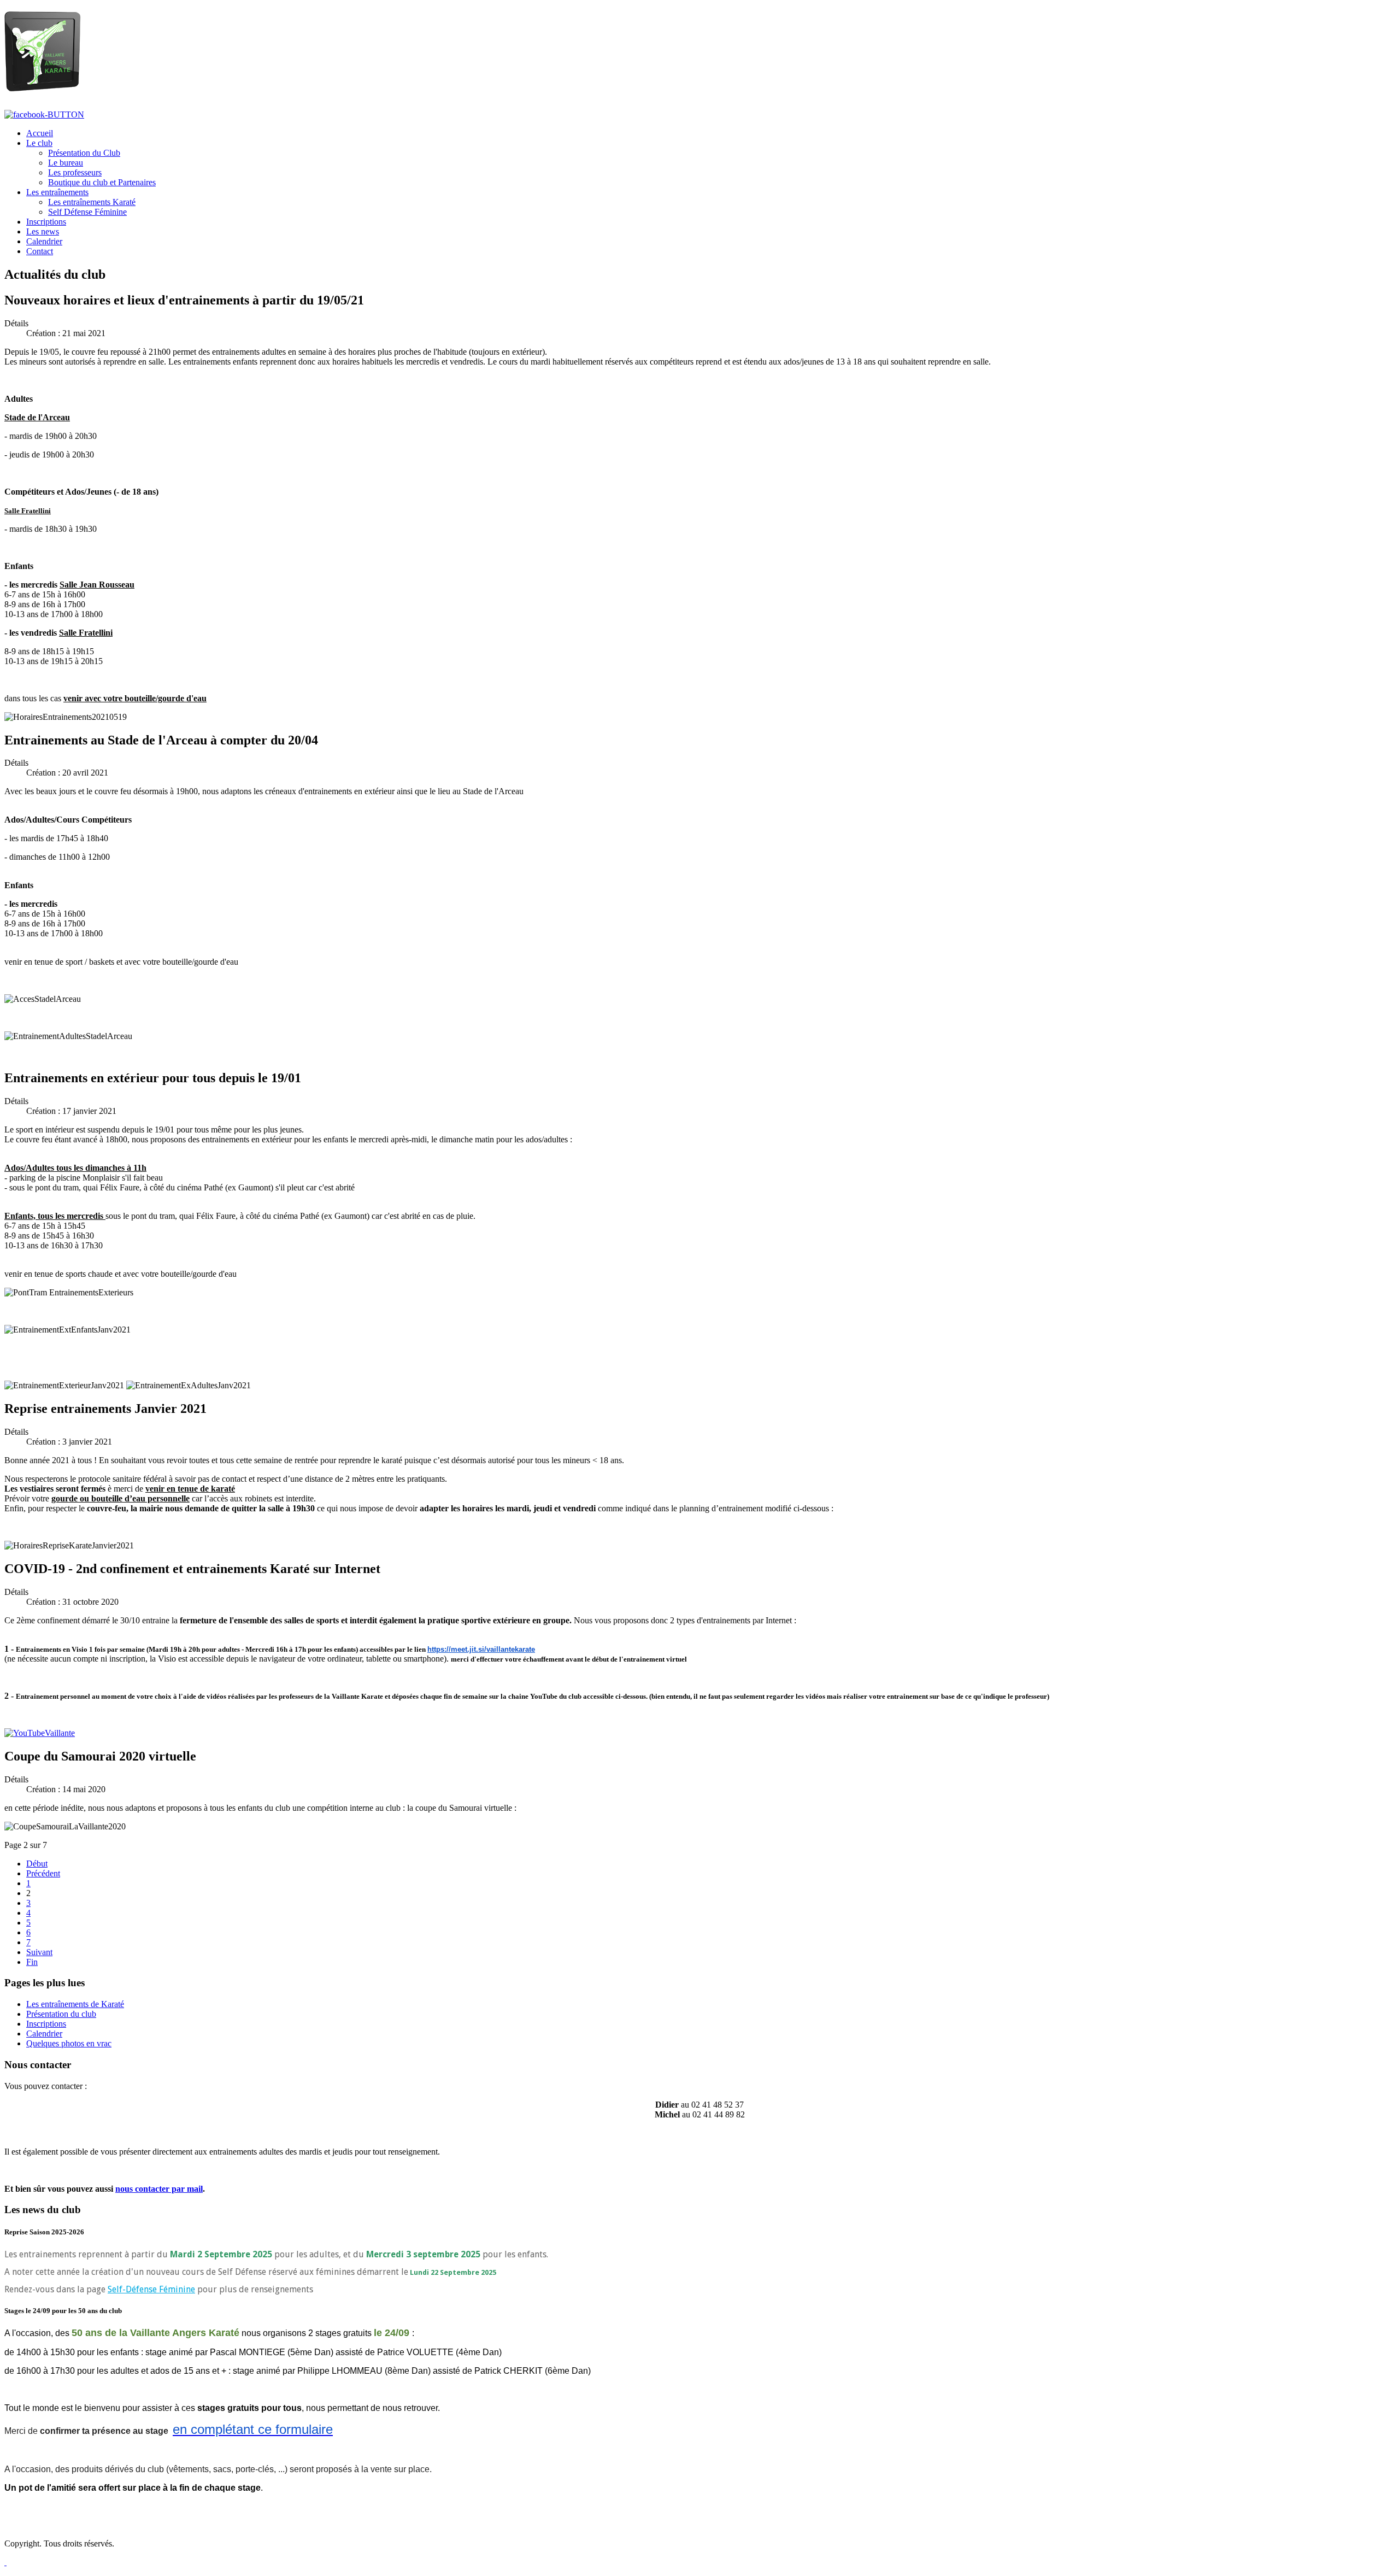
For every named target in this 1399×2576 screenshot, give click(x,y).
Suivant (39, 1952)
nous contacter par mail (159, 2189)
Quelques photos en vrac (69, 2043)
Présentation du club (61, 2014)
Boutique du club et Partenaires (102, 182)
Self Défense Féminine (87, 212)
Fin (32, 1962)
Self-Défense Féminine (151, 2289)
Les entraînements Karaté (92, 202)
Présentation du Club (84, 153)
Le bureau (66, 163)
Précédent (43, 1873)
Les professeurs (75, 172)
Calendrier (44, 2034)
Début (37, 1864)
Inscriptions (46, 2024)
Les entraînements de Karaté (75, 2004)
